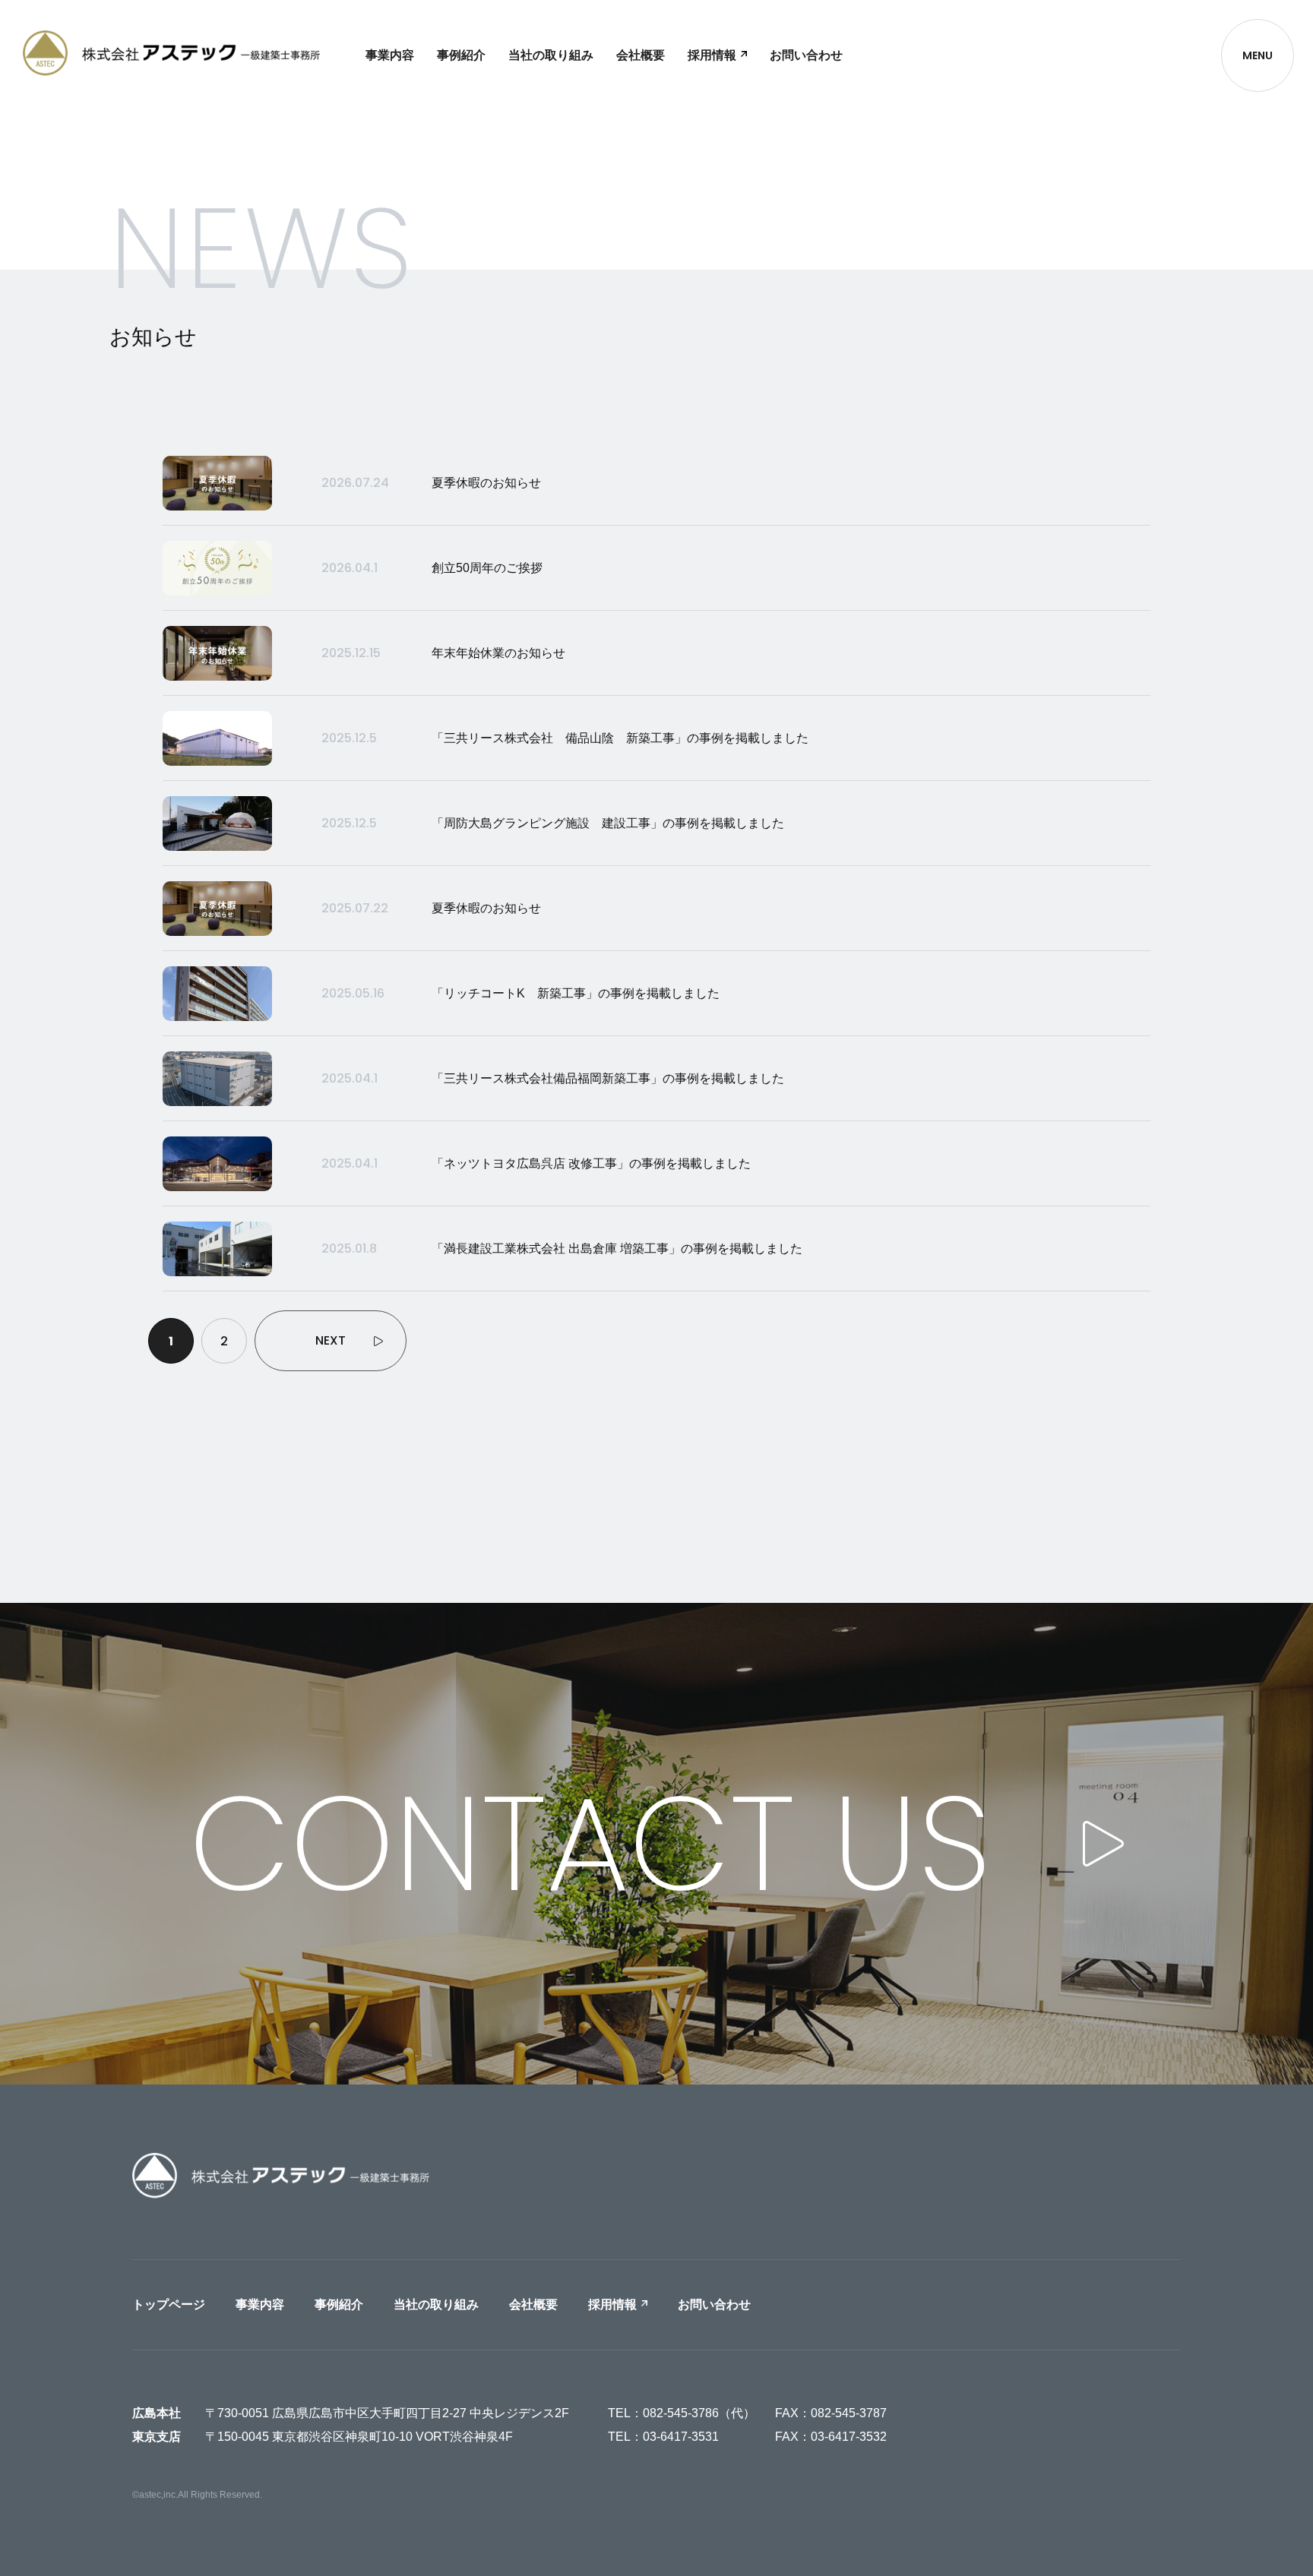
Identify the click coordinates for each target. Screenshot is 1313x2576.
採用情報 (712, 55)
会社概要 (641, 55)
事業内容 (390, 55)
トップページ (169, 2304)
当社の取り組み (551, 55)
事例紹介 (461, 55)
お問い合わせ (806, 55)
